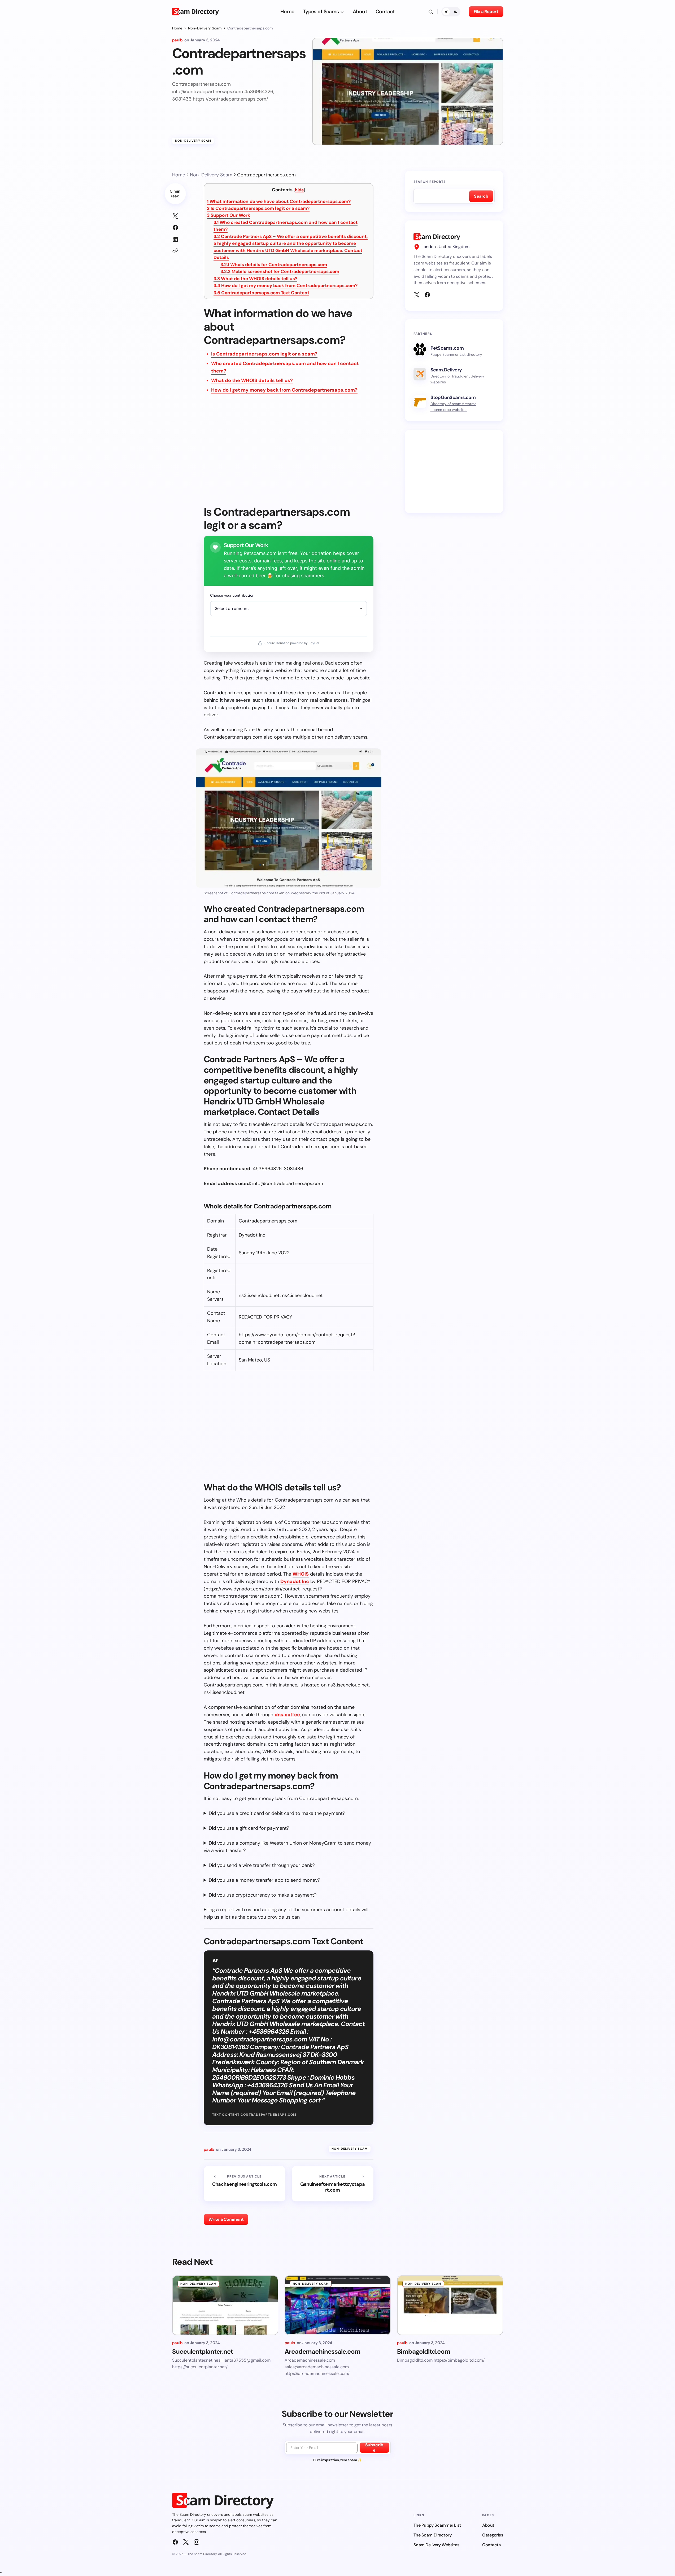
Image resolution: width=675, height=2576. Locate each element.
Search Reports (430, 182)
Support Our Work (228, 215)
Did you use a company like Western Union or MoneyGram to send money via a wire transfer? (287, 1847)
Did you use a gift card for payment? (249, 1828)
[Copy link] (175, 251)
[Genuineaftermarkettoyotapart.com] (333, 2184)
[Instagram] (197, 2542)
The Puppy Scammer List (437, 2525)
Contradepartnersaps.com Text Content (261, 293)
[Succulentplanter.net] (225, 2305)
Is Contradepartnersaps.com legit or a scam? (258, 208)
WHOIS (301, 1574)
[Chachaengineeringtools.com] (245, 2184)
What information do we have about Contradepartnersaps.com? (279, 201)
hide (299, 190)
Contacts (491, 2545)
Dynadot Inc (295, 1581)
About (488, 2525)
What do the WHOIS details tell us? (255, 279)
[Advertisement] (289, 453)
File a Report (486, 12)
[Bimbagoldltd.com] (450, 2305)
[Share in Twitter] (175, 216)
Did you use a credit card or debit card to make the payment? (277, 1813)
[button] (431, 12)
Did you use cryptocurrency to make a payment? (263, 1895)
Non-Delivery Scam (205, 28)
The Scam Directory (432, 2535)
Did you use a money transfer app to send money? (264, 1880)
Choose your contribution (232, 595)
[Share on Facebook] (175, 228)
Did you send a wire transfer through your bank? (262, 1865)
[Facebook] (427, 295)
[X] (417, 295)
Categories (493, 2535)
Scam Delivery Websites (436, 2545)
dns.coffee (287, 1715)
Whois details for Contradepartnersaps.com (274, 264)
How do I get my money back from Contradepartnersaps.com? (286, 285)
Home (177, 28)
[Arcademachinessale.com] (338, 2305)
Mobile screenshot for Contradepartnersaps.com (280, 271)
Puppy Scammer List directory (456, 354)
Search (481, 196)
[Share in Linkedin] (175, 239)
